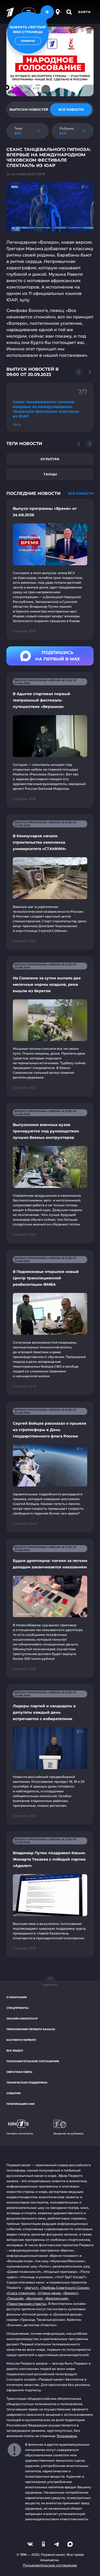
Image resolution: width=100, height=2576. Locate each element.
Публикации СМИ (20, 2104)
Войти (84, 12)
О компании (17, 1997)
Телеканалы (67, 2436)
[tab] (29, 110)
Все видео (15, 2051)
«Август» (31, 2288)
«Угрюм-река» (49, 2293)
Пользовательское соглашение (33, 2061)
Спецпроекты (17, 2008)
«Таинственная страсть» (27, 2304)
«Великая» (34, 2298)
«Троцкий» (15, 2298)
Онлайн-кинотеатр (22, 2019)
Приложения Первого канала (31, 2029)
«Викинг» (71, 2293)
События (13, 2093)
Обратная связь (19, 2072)
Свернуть (50, 1985)
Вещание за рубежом (68, 2134)
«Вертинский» (57, 2298)
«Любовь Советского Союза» (65, 2288)
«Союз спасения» (21, 2293)
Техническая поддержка (27, 2083)
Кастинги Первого (21, 2040)
